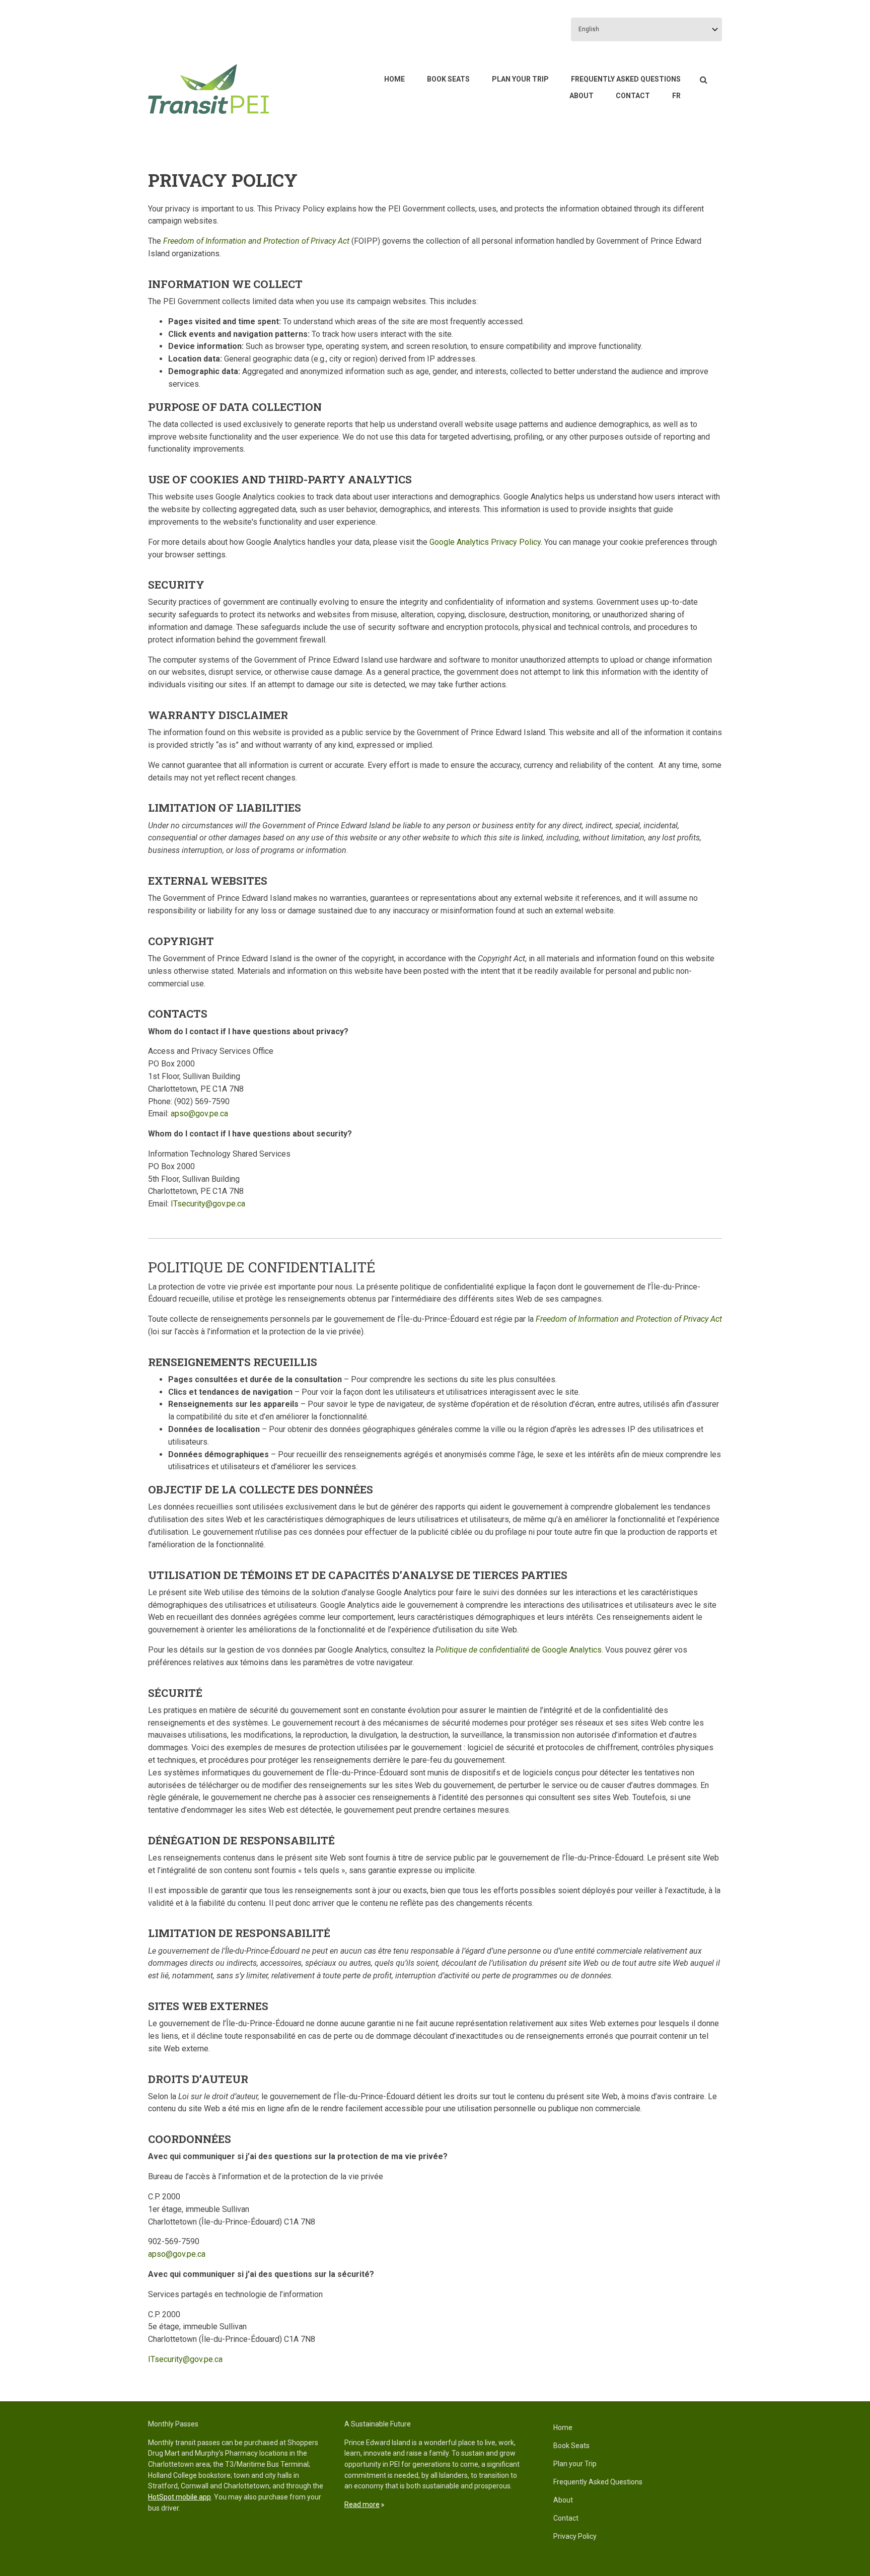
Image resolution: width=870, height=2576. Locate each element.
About (582, 96)
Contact (633, 96)
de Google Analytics (519, 1650)
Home (394, 79)
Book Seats (448, 79)
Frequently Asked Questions (626, 79)
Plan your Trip (520, 79)
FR (676, 96)
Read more (362, 2505)
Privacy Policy (575, 2536)
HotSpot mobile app (179, 2497)
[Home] (208, 88)
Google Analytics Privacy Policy (485, 542)
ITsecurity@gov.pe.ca (208, 1204)
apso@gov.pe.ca (199, 1114)
